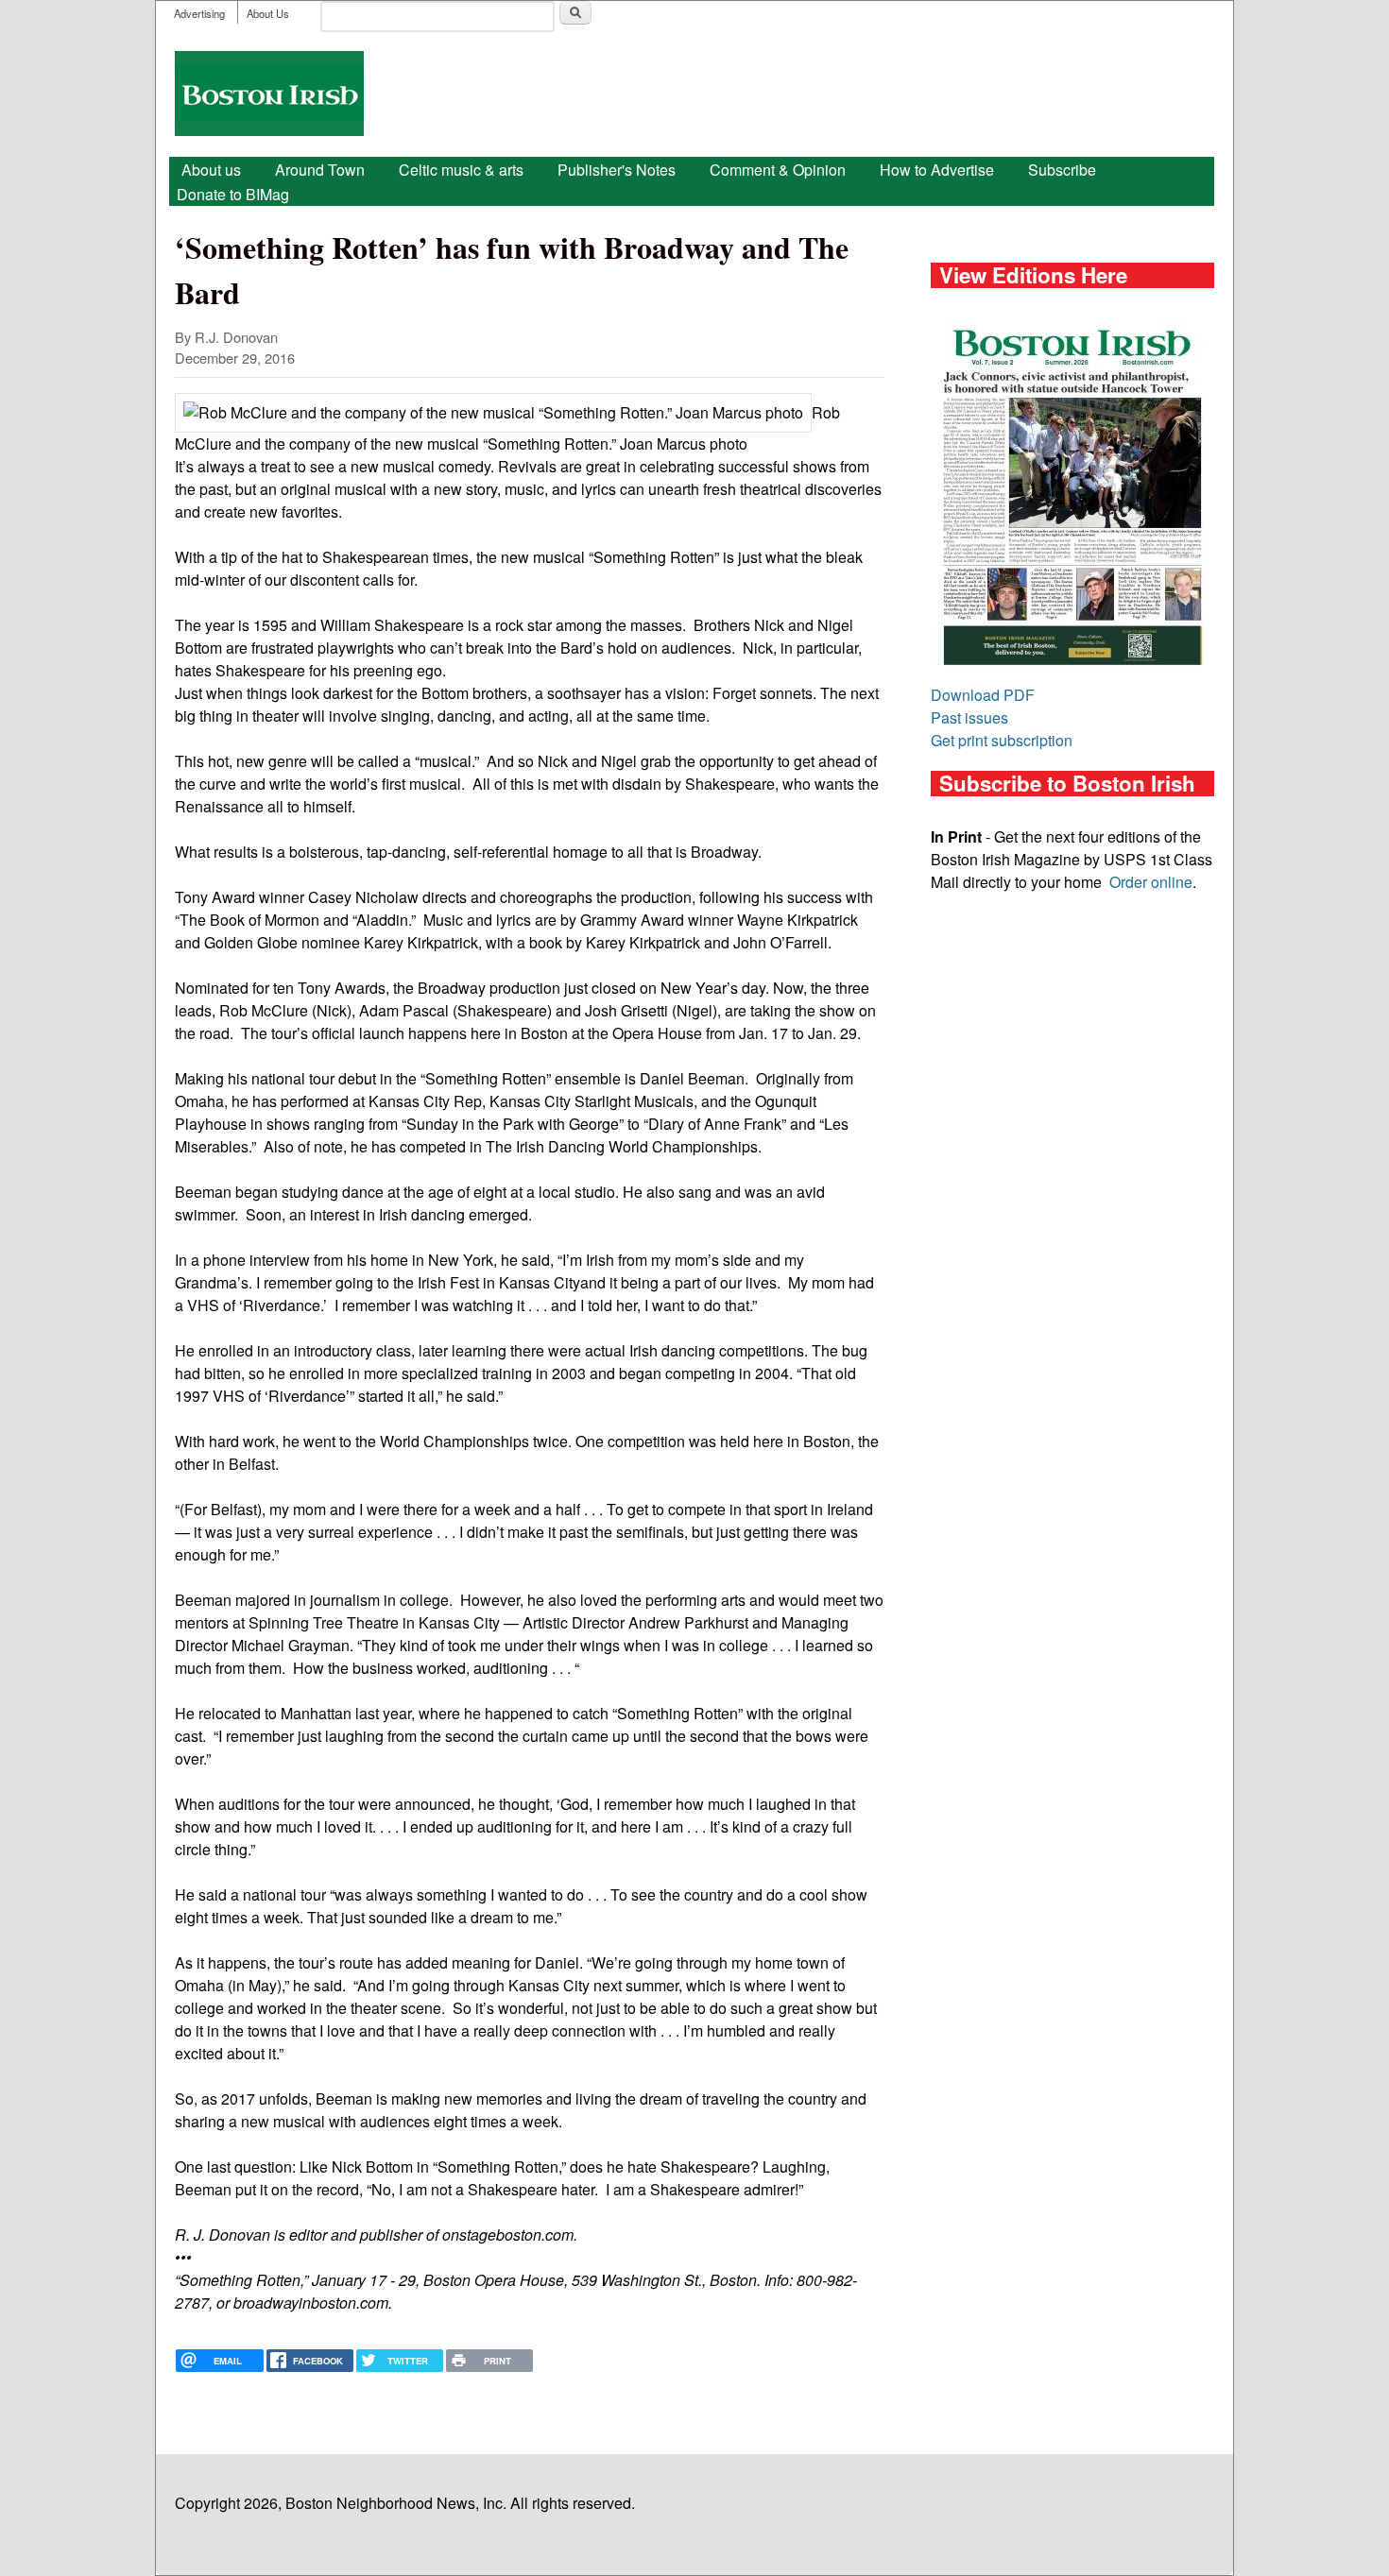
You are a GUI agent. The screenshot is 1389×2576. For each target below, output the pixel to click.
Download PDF (983, 695)
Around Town (320, 170)
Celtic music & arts (461, 170)
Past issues (969, 717)
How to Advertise (937, 170)
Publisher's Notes (617, 170)
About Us (268, 13)
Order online (1151, 882)
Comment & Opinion (778, 170)
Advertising (199, 13)
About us (211, 170)
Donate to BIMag (233, 194)
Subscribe (1062, 170)
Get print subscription (1002, 740)
